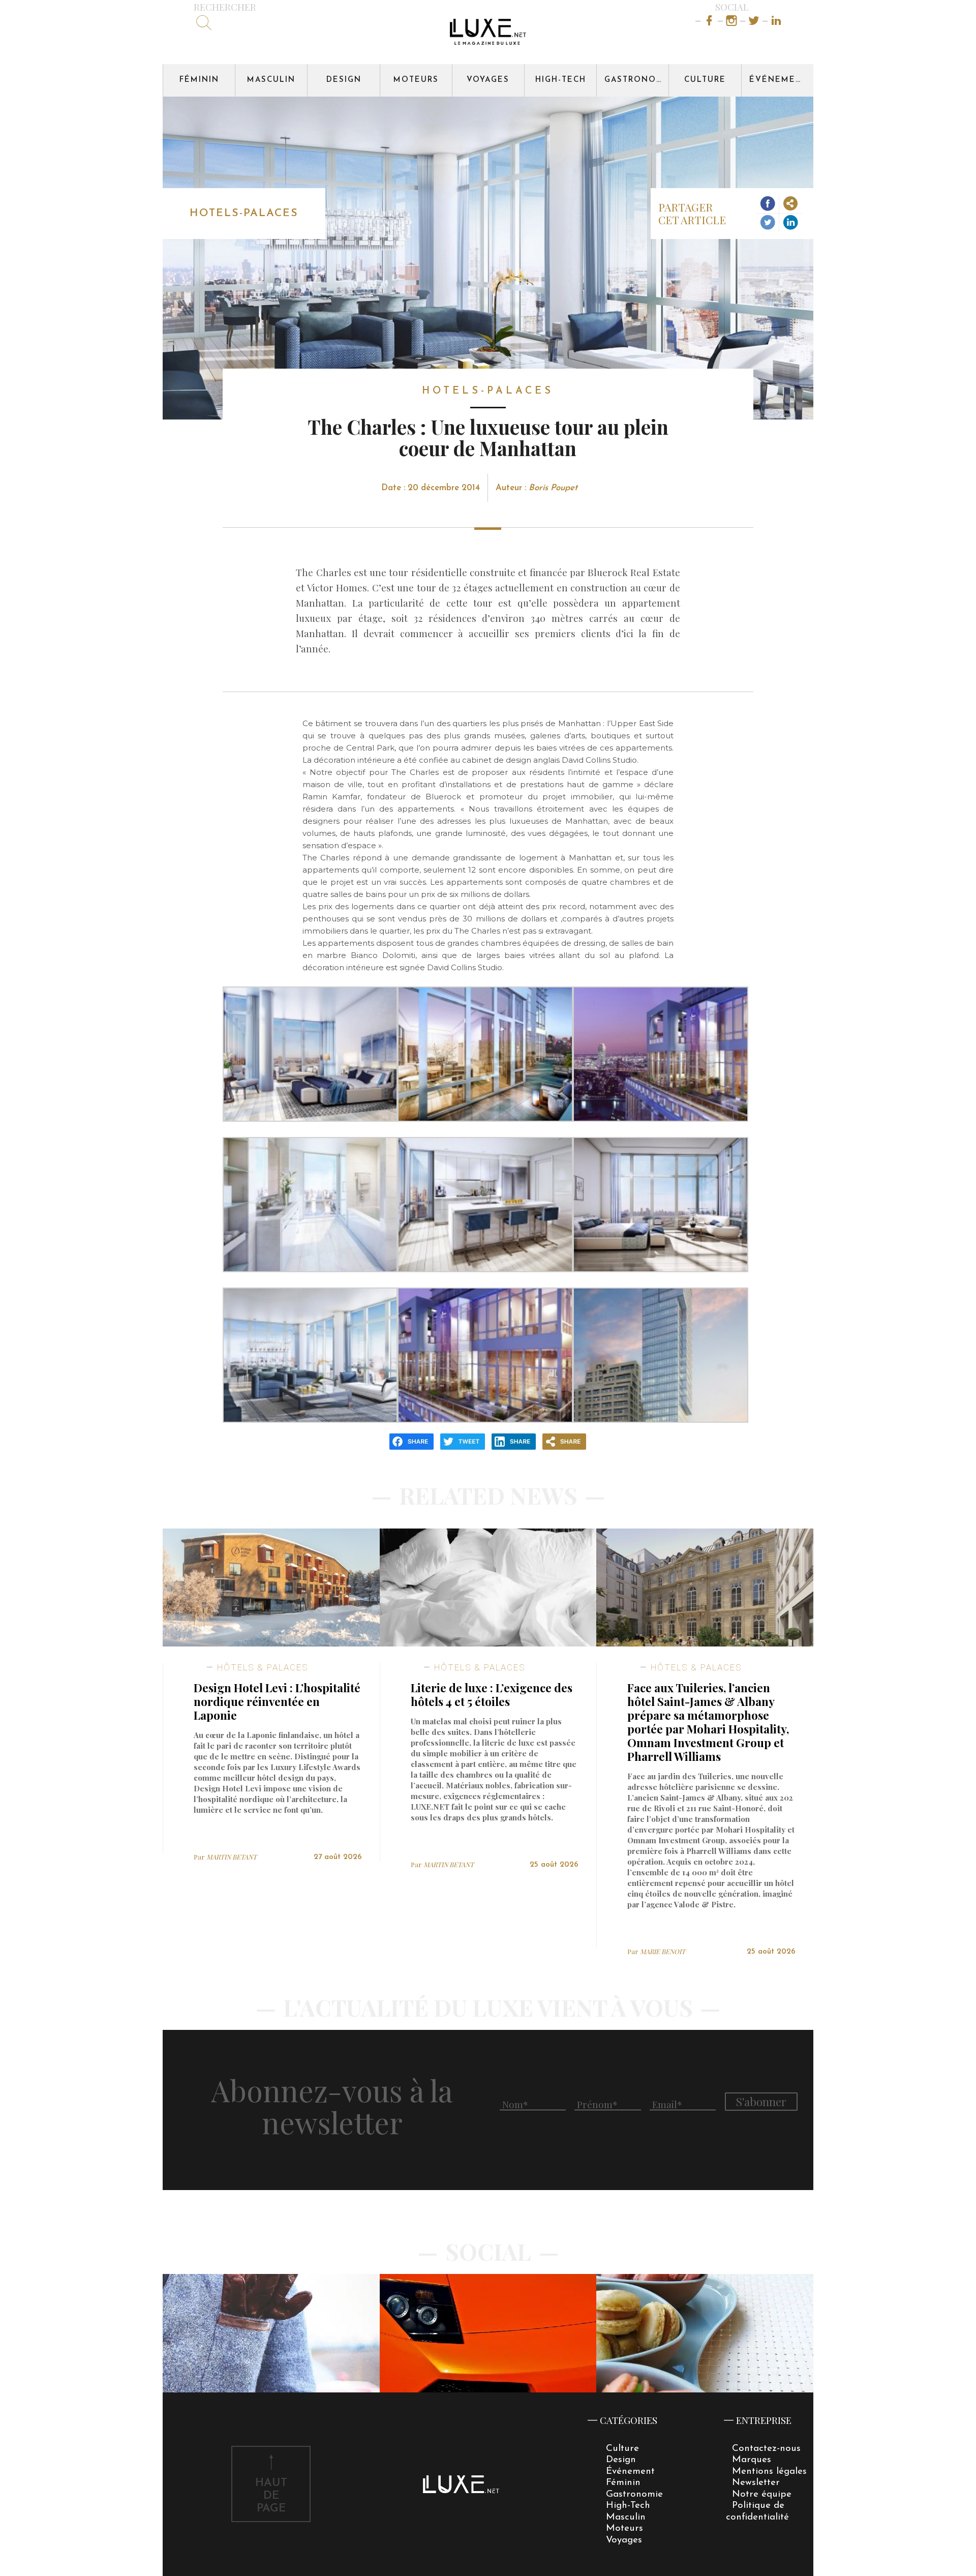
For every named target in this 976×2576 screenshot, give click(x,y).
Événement (779, 80)
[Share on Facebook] (768, 204)
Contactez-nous (766, 2449)
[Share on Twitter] (768, 223)
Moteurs (416, 80)
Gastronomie (636, 80)
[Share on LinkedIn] (791, 223)
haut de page (271, 2496)
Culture (705, 80)
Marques (752, 2460)
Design (344, 80)
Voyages (488, 80)
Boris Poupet (553, 488)
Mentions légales (769, 2472)
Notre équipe (762, 2494)
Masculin (271, 80)
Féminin (199, 80)
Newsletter (756, 2483)
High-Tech (561, 80)
